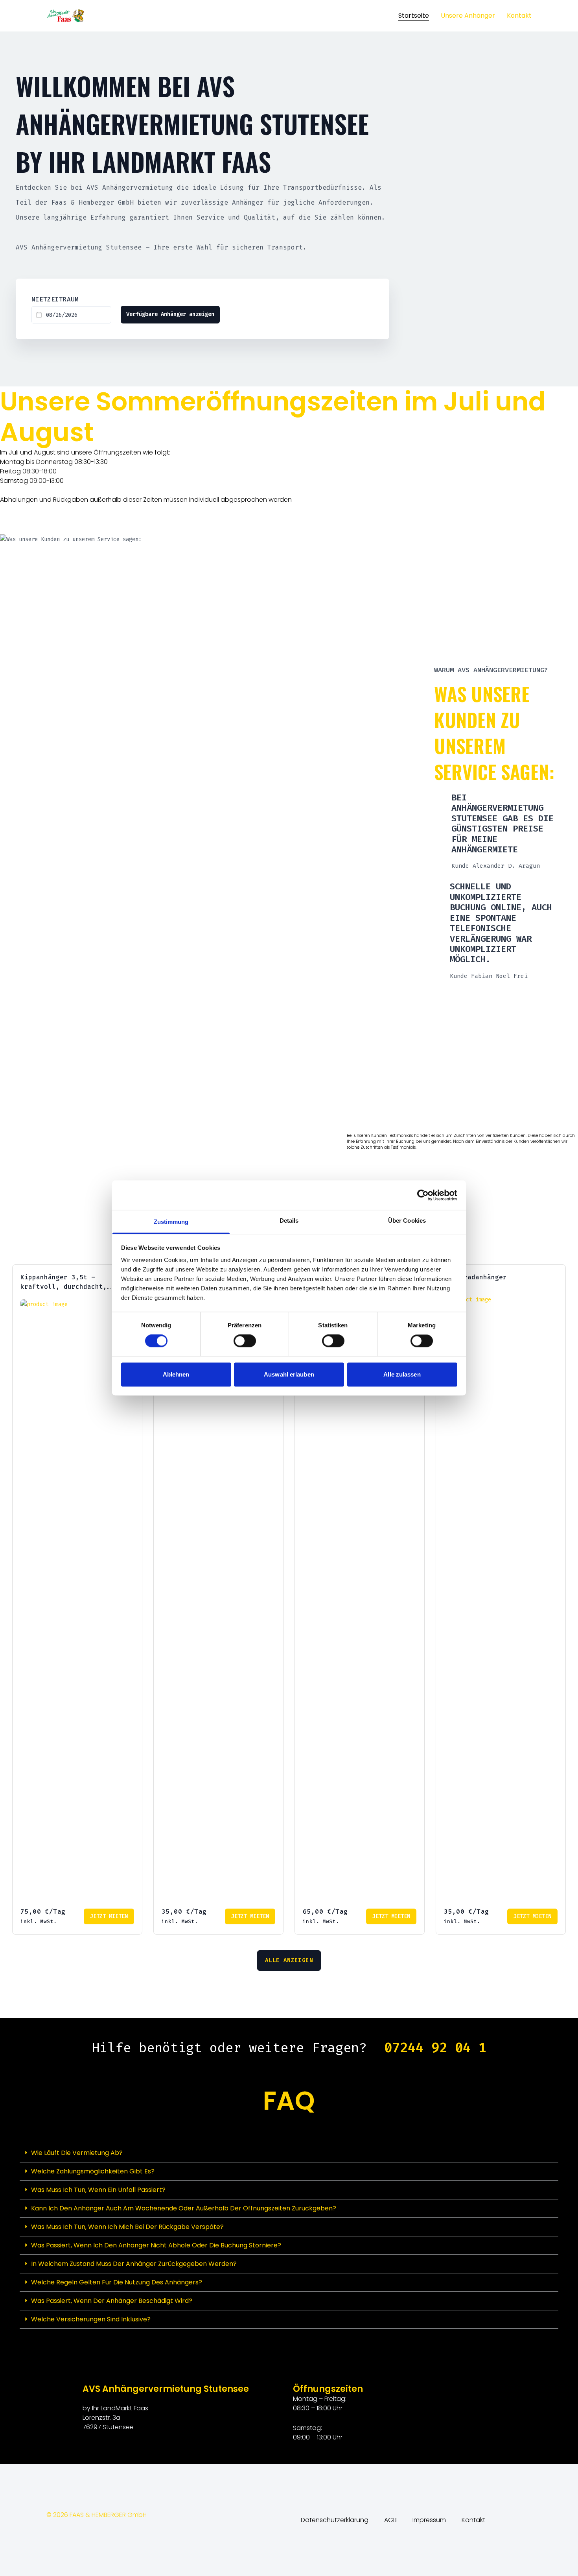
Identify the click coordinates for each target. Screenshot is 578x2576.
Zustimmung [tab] (171, 1222)
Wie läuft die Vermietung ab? (77, 2383)
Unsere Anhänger (468, 16)
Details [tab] (289, 1221)
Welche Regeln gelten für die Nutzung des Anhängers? (117, 2512)
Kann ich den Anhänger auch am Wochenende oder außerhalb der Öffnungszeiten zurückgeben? (184, 2438)
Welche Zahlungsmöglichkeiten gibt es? (93, 2401)
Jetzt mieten (109, 2146)
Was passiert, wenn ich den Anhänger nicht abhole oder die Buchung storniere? (156, 2475)
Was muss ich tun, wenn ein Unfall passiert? (98, 2420)
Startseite (414, 16)
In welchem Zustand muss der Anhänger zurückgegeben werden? (134, 2494)
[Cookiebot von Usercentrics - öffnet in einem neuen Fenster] (423, 1195)
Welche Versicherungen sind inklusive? (91, 2549)
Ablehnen (176, 1374)
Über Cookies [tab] (407, 1221)
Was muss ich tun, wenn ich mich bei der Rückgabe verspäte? (127, 2457)
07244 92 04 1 (435, 2278)
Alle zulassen (402, 1374)
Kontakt (519, 16)
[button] (289, 2383)
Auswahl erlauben (289, 1374)
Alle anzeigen (289, 2191)
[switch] (245, 1341)
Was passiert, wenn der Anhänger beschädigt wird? (112, 2531)
